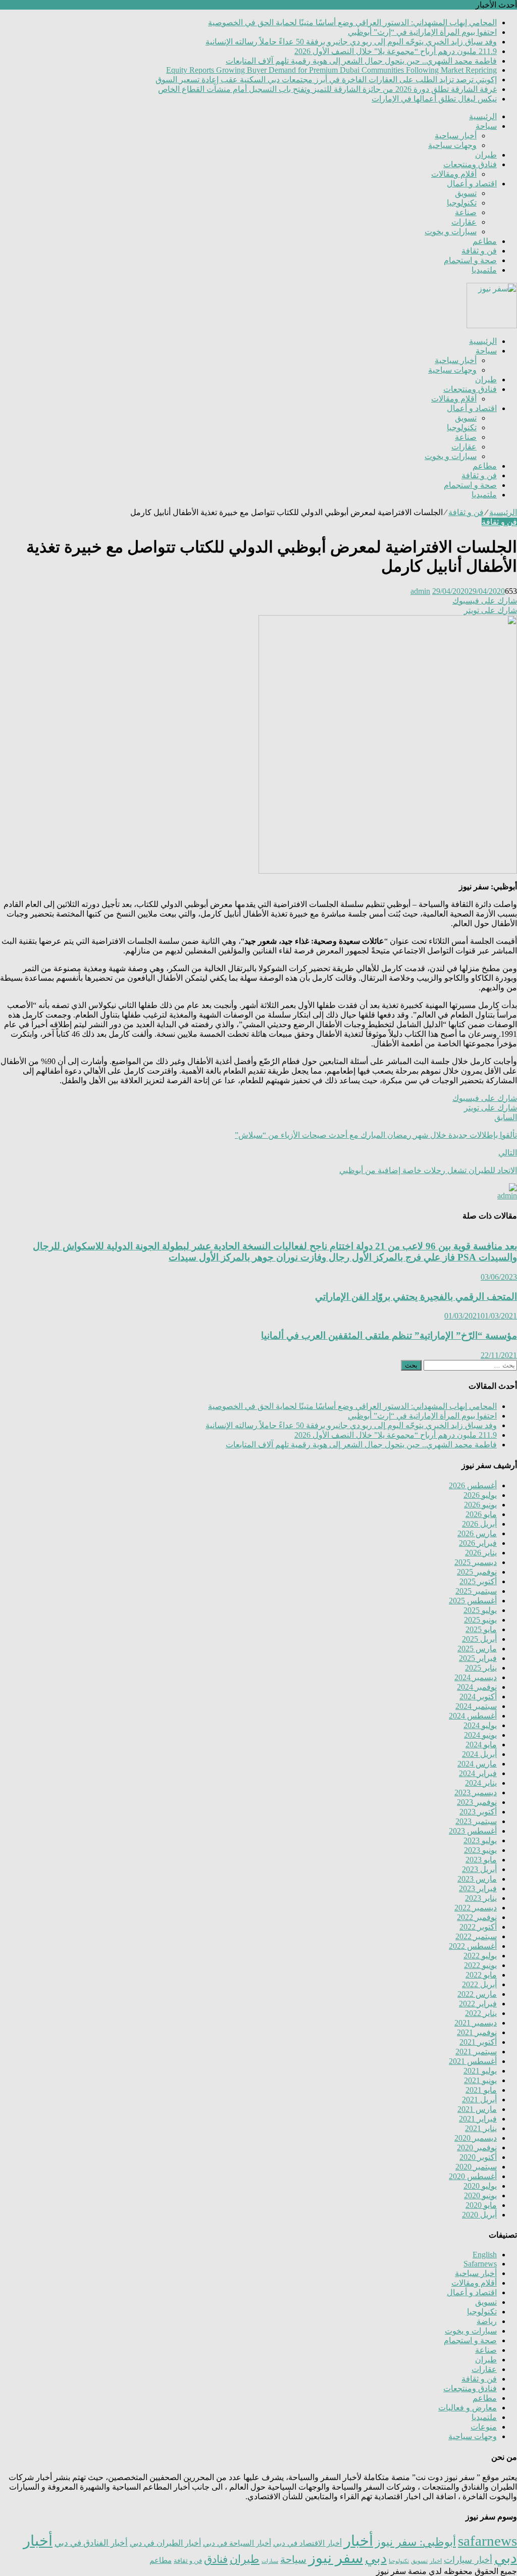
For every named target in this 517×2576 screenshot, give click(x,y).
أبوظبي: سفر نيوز (416, 2542)
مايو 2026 (481, 1514)
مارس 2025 (477, 1649)
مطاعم (485, 241)
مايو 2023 (481, 1860)
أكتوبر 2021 (478, 2042)
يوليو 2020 (480, 2186)
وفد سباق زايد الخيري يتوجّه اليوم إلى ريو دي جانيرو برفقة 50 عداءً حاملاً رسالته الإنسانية (351, 42)
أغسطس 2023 (473, 1831)
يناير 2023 (481, 1898)
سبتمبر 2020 (476, 2167)
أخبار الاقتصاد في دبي (307, 2543)
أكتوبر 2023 (478, 1812)
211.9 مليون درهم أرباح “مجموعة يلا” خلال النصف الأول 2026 (396, 51)
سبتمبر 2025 (476, 1591)
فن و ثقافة (479, 251)
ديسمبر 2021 (476, 2023)
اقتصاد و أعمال (472, 184)
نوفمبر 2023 (477, 1802)
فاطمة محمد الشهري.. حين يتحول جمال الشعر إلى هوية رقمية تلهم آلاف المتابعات (361, 61)
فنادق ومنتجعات (470, 164)
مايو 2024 (481, 1745)
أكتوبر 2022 (478, 1927)
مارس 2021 (477, 2109)
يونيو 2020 (480, 2195)
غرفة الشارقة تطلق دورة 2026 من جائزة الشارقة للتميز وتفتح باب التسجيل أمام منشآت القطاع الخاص (327, 89)
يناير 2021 (481, 2128)
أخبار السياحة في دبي (237, 2543)
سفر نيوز (336, 2558)
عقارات (464, 222)
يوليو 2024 (480, 1725)
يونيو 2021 (480, 2080)
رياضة (487, 2321)
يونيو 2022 (480, 1965)
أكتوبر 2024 (478, 1697)
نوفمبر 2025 (477, 1572)
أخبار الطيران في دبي (165, 2543)
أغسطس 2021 (473, 2061)
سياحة (486, 126)
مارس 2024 (477, 1764)
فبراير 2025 (478, 1658)
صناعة (466, 212)
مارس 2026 (477, 1533)
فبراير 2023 (478, 1888)
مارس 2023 (477, 1879)
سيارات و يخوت (451, 232)
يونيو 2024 (480, 1735)
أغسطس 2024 (473, 1716)
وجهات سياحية (452, 145)
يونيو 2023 (480, 1850)
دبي (376, 2558)
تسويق (466, 193)
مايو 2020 (481, 2205)
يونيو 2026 (480, 1505)
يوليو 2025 (480, 1610)
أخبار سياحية (456, 136)
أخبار (358, 2541)
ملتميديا (484, 270)
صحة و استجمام (470, 260)
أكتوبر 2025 (478, 1581)
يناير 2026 (481, 1553)
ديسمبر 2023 (476, 1792)
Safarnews (480, 2264)
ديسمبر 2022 (476, 1908)
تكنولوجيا (462, 203)
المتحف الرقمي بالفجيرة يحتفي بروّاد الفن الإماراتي (416, 1297)
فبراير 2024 (478, 1773)
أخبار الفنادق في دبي (91, 2543)
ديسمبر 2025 (476, 1562)
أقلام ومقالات (454, 174)
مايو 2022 (481, 1975)
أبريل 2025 (479, 1639)
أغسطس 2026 (473, 1485)
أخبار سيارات (468, 2560)
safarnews (487, 2541)
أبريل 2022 (479, 1984)
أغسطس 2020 (473, 2176)
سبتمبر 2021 (476, 2052)
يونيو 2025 (480, 1620)
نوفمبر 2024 (477, 1687)
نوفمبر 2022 (477, 1917)
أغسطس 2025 (473, 1601)
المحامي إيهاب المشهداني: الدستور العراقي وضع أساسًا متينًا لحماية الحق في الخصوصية (352, 22)
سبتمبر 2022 (476, 1936)
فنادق (216, 2559)
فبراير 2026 (478, 1543)
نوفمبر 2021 (477, 2032)
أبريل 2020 (479, 2215)
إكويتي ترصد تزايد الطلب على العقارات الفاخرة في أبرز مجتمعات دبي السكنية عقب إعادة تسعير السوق (326, 80)
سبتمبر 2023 (476, 1821)
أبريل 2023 (479, 1869)
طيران (486, 155)
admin (420, 591)
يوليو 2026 (480, 1495)
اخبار (436, 2561)
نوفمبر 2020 (477, 2148)
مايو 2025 (481, 1629)
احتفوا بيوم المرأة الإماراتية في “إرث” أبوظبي (422, 32)
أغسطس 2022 (473, 1946)
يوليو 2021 (480, 2071)
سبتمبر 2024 (476, 1706)
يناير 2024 (481, 1783)
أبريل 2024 (479, 1754)
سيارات (270, 2561)
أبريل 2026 (479, 1524)
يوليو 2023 (480, 1840)
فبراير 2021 (478, 2119)
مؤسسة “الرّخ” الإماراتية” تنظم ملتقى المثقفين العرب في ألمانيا (389, 1335)
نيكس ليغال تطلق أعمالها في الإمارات (434, 99)
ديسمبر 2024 (476, 1677)
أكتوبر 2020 (478, 2157)
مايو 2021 (481, 2090)
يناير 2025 (481, 1668)
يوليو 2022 (480, 1956)
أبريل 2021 (479, 2100)
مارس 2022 (477, 1994)
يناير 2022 (481, 2013)
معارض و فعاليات (468, 2408)
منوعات (484, 2427)
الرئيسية (483, 116)
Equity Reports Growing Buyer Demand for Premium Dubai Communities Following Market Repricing (331, 70)
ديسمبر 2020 (476, 2138)
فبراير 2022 (478, 2004)
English (485, 2255)
